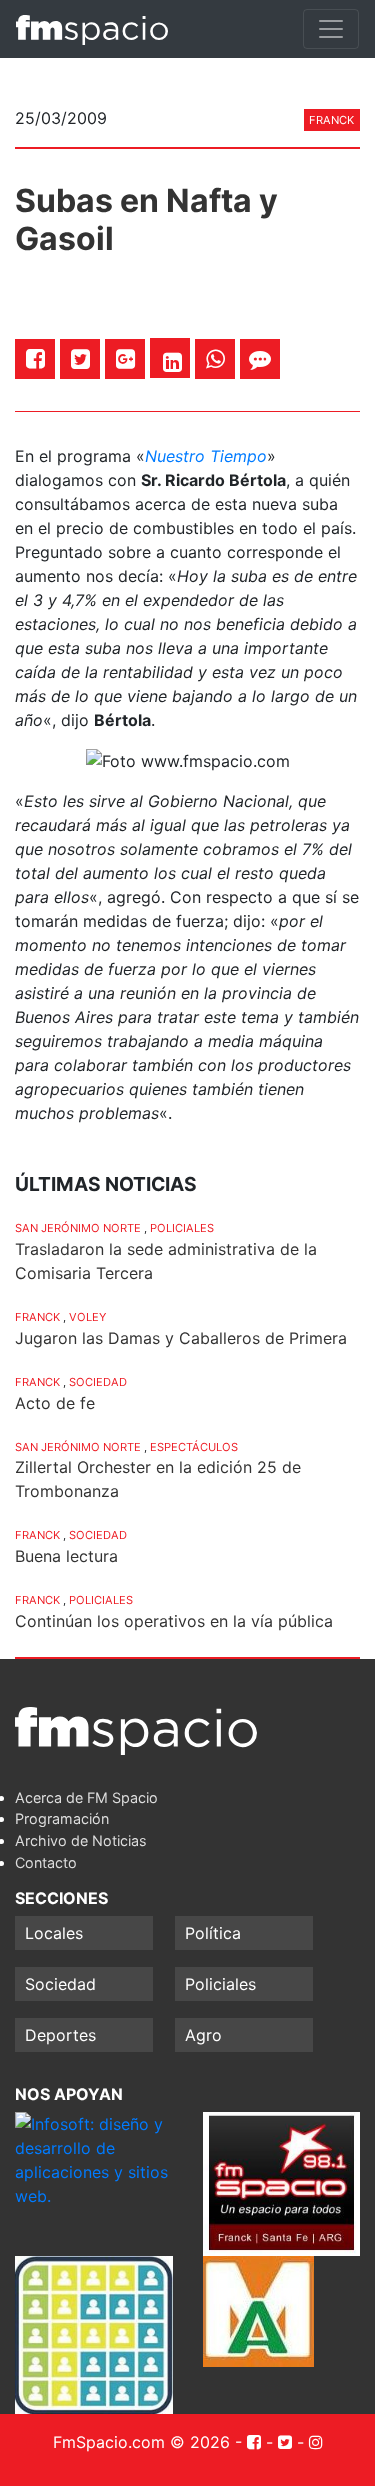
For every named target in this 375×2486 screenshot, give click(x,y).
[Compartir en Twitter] (80, 358)
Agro (203, 2035)
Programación (62, 1818)
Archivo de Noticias (81, 1840)
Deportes (60, 2035)
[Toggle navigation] (331, 29)
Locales (54, 1933)
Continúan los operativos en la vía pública (174, 1621)
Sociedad (98, 1382)
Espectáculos (194, 1447)
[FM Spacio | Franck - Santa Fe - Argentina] (92, 29)
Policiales (182, 1228)
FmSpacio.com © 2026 (141, 2442)
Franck (331, 120)
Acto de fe (55, 1403)
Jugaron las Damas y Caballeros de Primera (181, 1338)
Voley (87, 1317)
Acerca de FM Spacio (86, 1797)
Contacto (46, 1862)
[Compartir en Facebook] (35, 358)
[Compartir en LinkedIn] (172, 362)
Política (213, 1933)
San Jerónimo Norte (78, 1228)
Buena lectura (66, 1556)
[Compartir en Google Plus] (125, 358)
